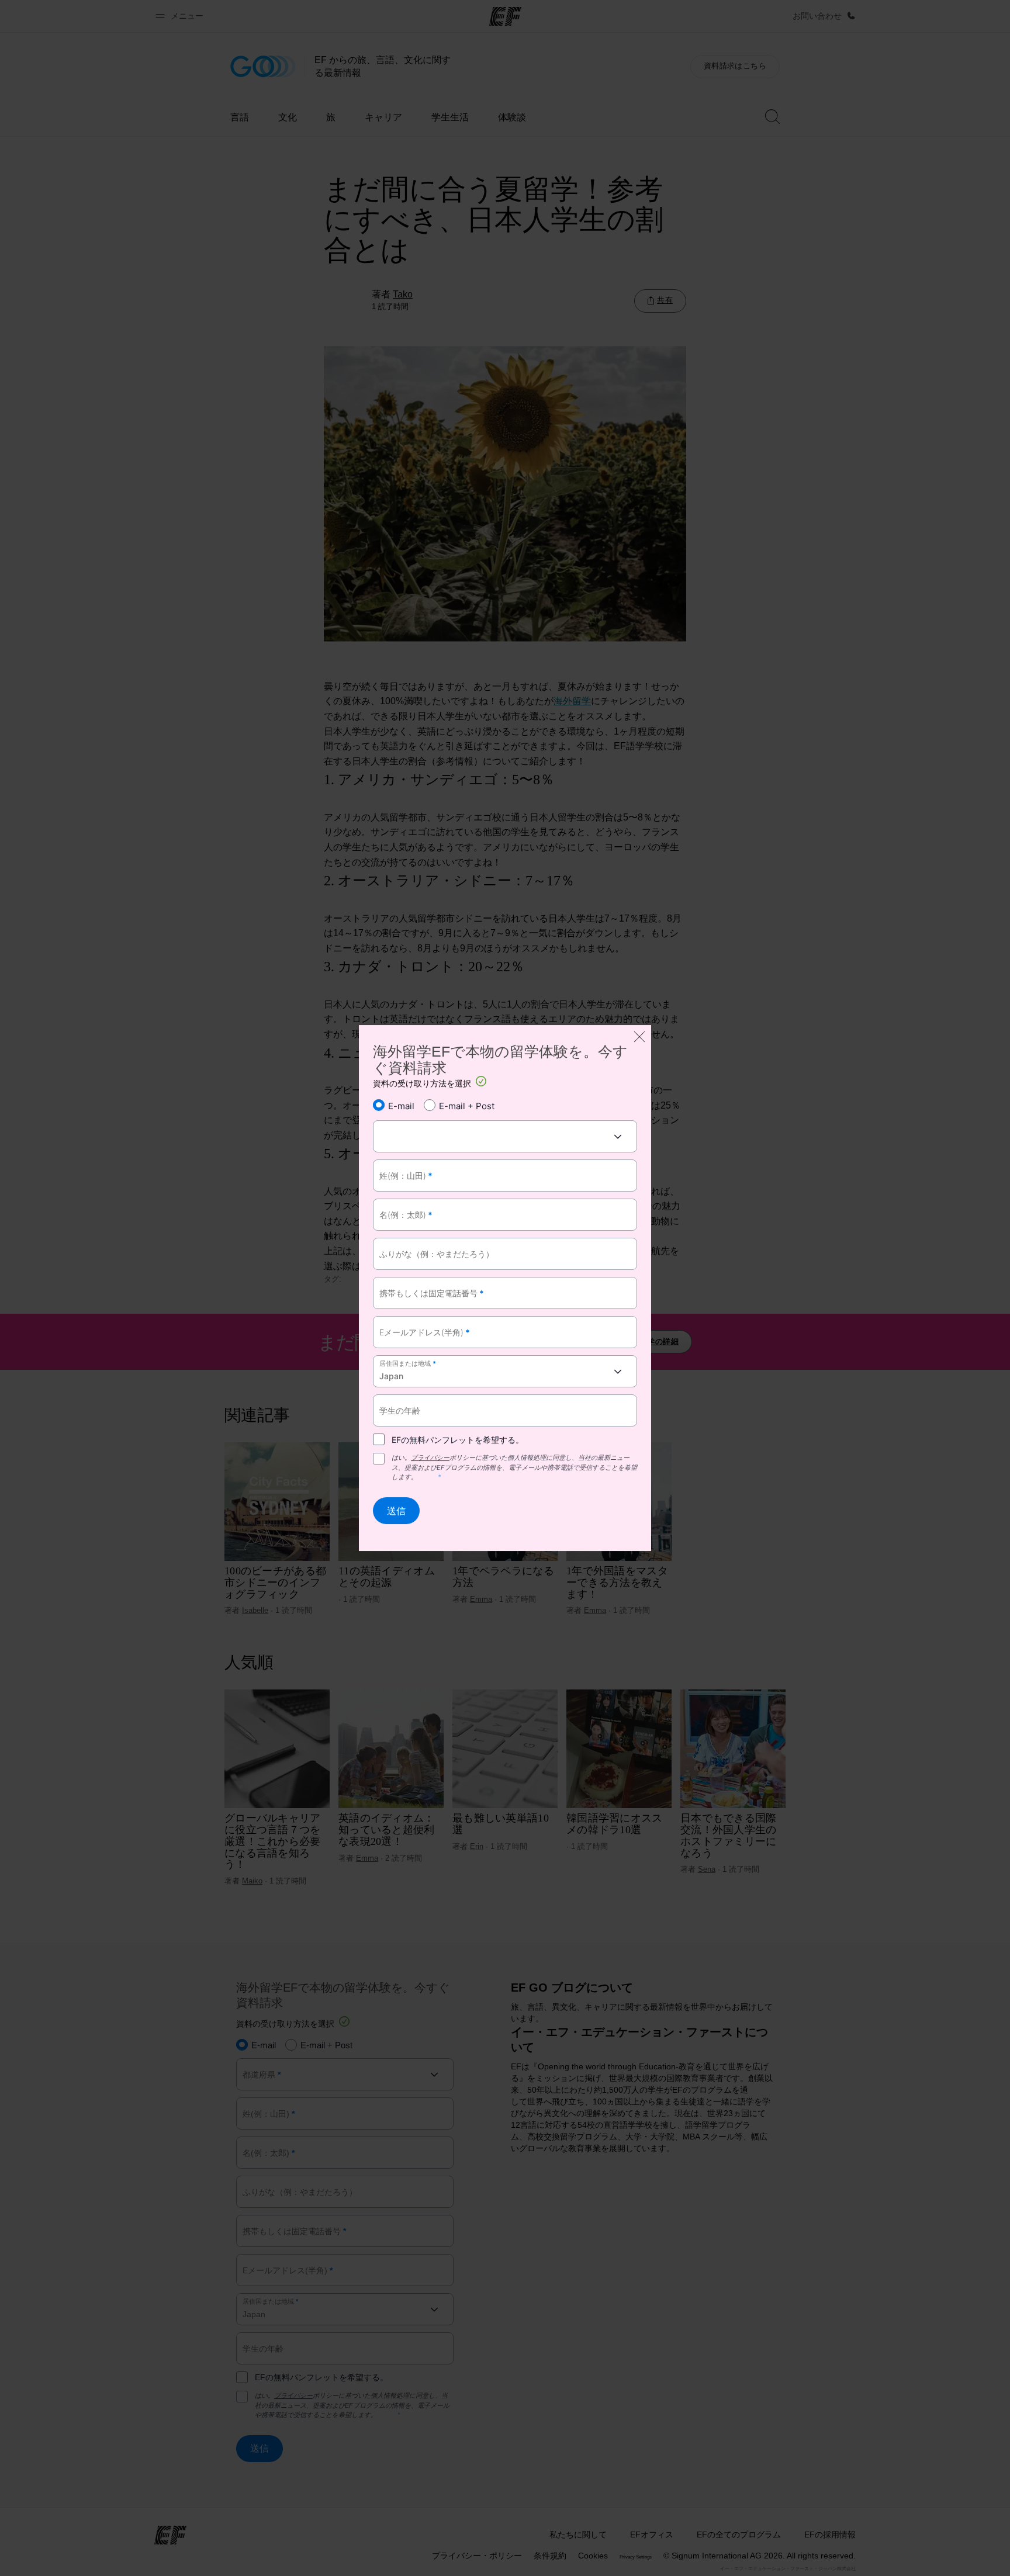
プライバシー (430, 1457)
